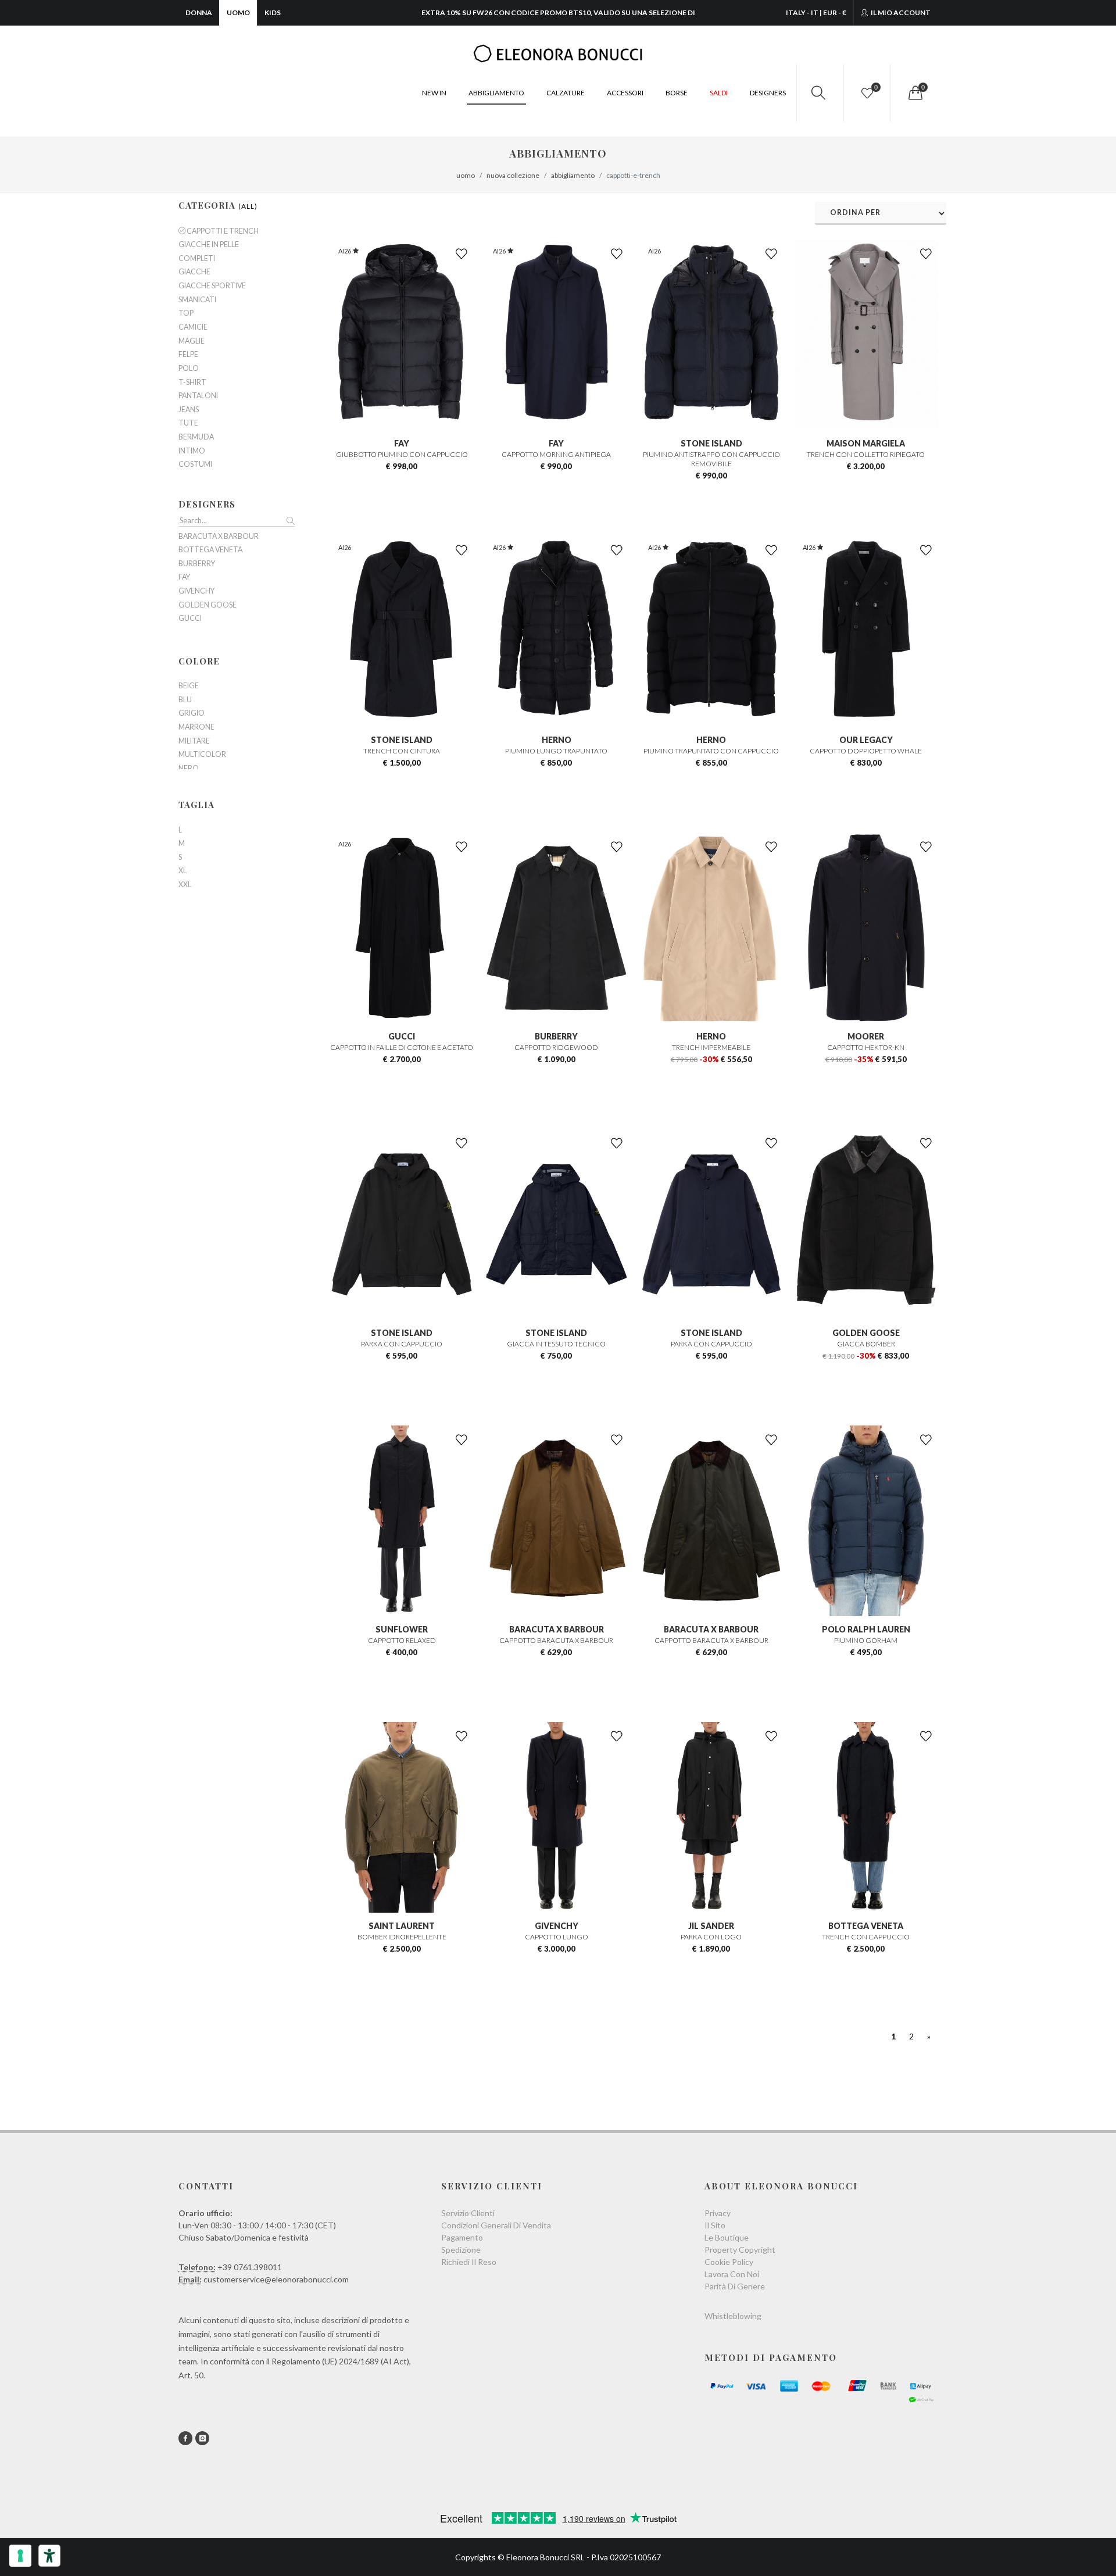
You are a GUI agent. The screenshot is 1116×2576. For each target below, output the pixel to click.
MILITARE (194, 741)
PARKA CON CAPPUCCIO (402, 1344)
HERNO (557, 740)
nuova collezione (513, 175)
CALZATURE (566, 93)
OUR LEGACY (866, 740)
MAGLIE (192, 341)
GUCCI (402, 1036)
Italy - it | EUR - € (816, 12)
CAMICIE (193, 327)
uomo (466, 175)
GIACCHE (194, 272)
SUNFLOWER (402, 1629)
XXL (185, 885)
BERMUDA (196, 437)
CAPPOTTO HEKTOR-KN (866, 1047)
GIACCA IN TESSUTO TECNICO (556, 1344)
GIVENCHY (557, 1926)
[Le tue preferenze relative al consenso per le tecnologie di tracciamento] (20, 2556)
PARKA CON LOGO (711, 1937)
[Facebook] (185, 2438)
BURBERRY (556, 1036)
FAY (402, 443)
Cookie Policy (729, 2262)
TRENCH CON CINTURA (402, 751)
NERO (189, 769)
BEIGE (189, 686)
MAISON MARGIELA (866, 443)
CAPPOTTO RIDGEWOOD (556, 1047)
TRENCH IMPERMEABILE (711, 1047)
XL (183, 871)
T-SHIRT (192, 383)
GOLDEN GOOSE (866, 1333)
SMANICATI (197, 300)
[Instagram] (202, 2438)
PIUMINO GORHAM (866, 1640)
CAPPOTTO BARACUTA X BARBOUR (556, 1640)
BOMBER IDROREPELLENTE (402, 1937)
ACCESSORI (625, 93)
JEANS (189, 410)
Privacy (718, 2213)
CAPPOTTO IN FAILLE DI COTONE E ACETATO (402, 1047)
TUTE (188, 423)
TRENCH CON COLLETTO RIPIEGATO (866, 454)
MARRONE (196, 727)
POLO (189, 369)
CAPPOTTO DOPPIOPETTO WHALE (866, 751)
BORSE (677, 93)
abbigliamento (573, 175)
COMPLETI (197, 259)
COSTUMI (195, 465)
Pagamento (462, 2237)
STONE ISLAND (711, 443)
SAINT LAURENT (402, 1926)
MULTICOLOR (202, 755)
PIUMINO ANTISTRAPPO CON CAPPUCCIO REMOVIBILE (711, 459)
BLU (185, 700)
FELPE (188, 355)
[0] (914, 93)
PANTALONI (198, 396)
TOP (186, 313)
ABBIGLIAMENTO (496, 93)
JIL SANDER (711, 1926)
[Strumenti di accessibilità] (49, 2556)
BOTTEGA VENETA (866, 1926)
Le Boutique (727, 2237)
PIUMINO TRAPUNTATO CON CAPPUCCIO (711, 751)
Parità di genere (735, 2286)
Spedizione (461, 2250)
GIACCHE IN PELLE (209, 245)
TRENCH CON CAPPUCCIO (866, 1937)
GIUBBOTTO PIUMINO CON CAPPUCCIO (402, 454)
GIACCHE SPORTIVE (212, 286)
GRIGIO (192, 713)
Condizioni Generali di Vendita (496, 2225)
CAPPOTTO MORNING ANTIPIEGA (556, 454)
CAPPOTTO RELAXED (402, 1640)
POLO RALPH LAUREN (866, 1629)
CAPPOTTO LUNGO (557, 1937)
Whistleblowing (733, 2316)
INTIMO (192, 451)
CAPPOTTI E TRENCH (222, 231)
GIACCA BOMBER (866, 1344)
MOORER (866, 1036)
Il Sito (715, 2225)
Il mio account (900, 12)
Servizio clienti (468, 2213)
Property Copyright (740, 2250)
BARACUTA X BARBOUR (557, 1629)
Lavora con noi (732, 2274)
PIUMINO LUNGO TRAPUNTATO (556, 751)
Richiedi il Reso (469, 2262)
